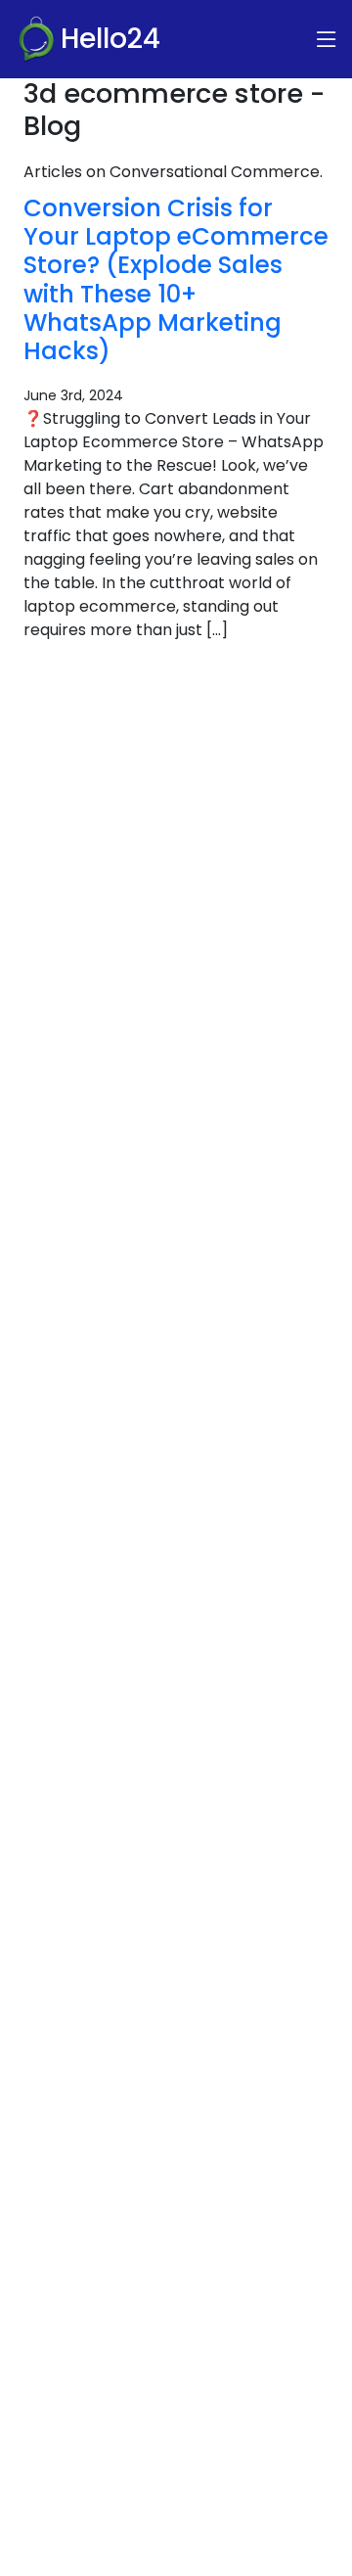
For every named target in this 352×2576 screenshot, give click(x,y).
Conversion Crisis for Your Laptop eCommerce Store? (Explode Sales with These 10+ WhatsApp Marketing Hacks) (176, 280)
